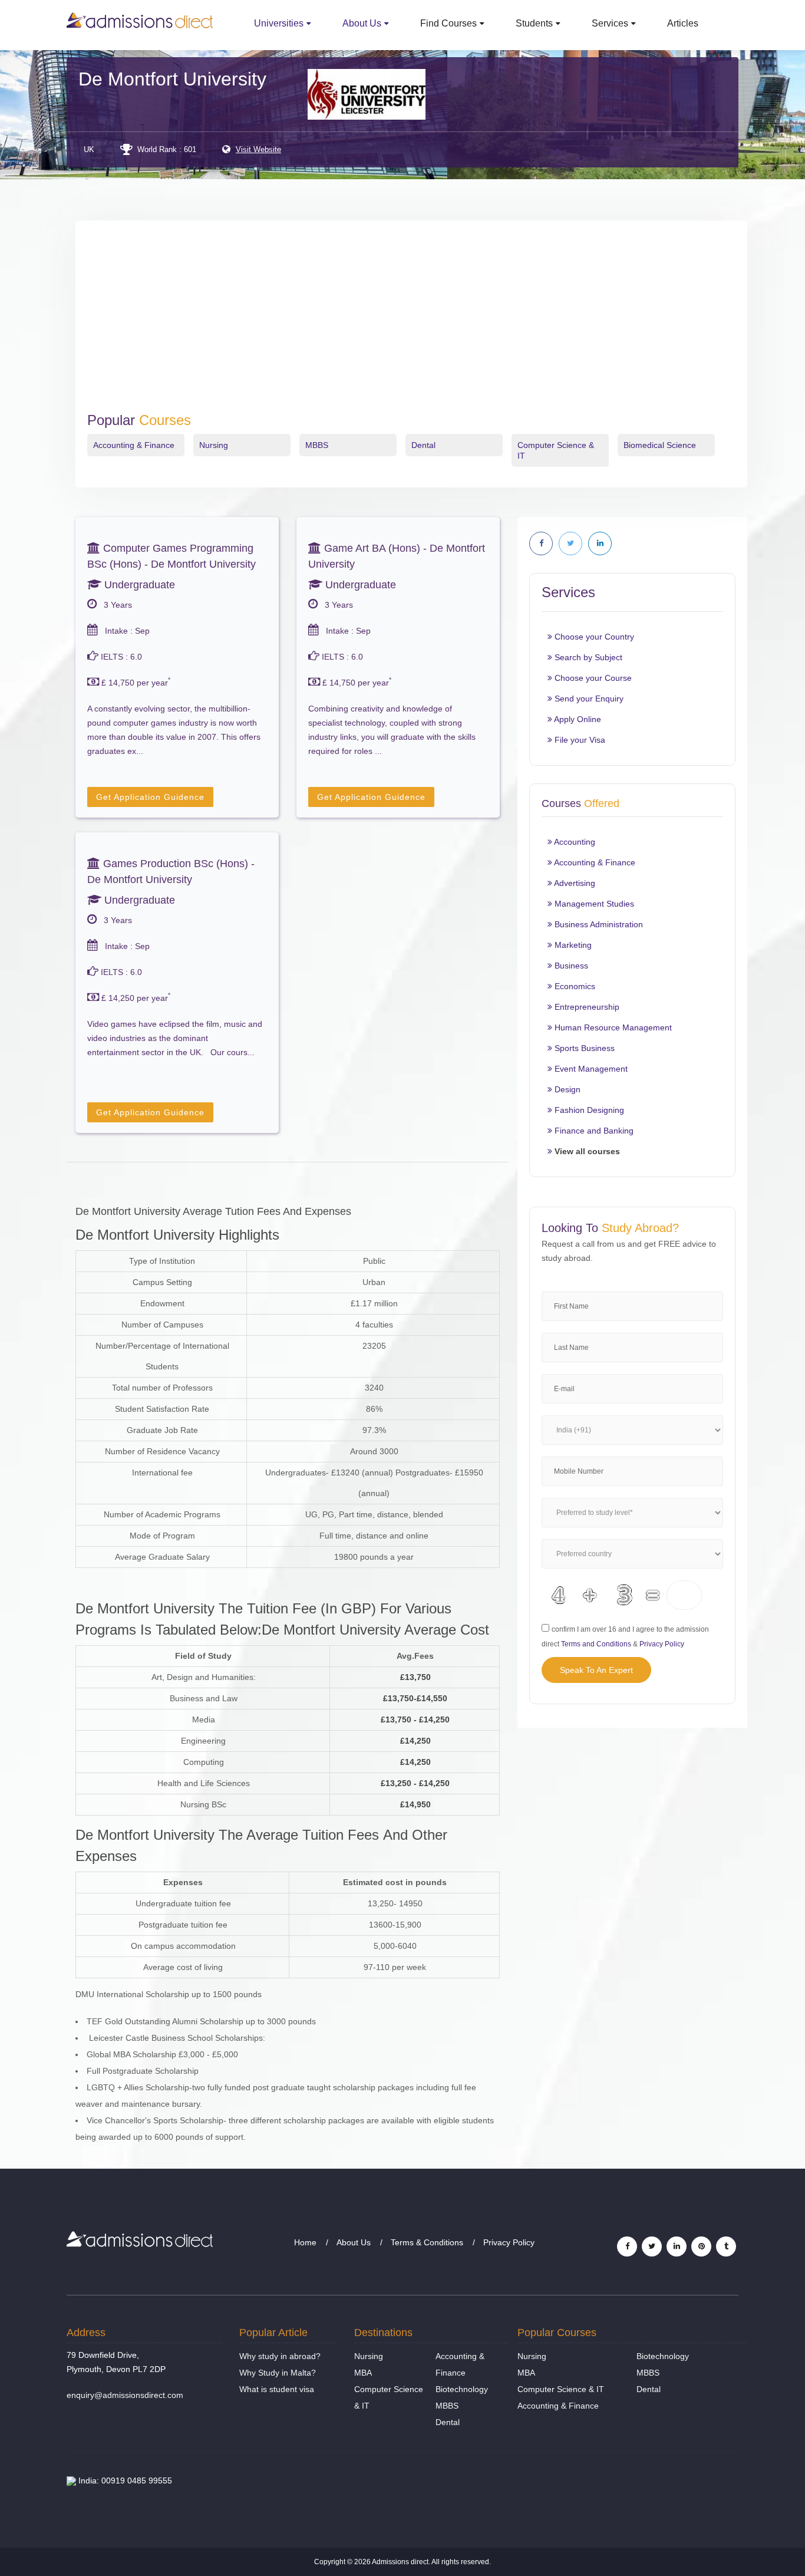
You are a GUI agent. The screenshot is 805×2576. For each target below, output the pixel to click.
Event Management (590, 1069)
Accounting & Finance (134, 445)
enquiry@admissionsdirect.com (125, 2395)
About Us (362, 23)
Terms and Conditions (596, 1644)
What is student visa (277, 2389)
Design (566, 1089)
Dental (423, 445)
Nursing (214, 445)
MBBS (317, 445)
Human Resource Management (612, 1027)
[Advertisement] (411, 324)
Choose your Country (593, 637)
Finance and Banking (593, 1131)
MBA (363, 2373)
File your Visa (579, 740)
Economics (574, 986)
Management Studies (593, 904)
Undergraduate (138, 585)
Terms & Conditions (427, 2242)
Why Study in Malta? (278, 2373)
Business (570, 966)
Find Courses (448, 23)
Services (610, 23)
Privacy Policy (662, 1644)
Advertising (574, 883)
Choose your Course (592, 678)
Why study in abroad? (280, 2356)
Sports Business (583, 1048)
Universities (279, 23)
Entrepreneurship (586, 1007)
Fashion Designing (588, 1110)
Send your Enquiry (588, 699)
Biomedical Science (660, 445)
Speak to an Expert (596, 1670)
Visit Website (258, 149)
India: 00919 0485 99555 (124, 2481)
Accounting (574, 842)
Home (305, 2242)
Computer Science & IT (561, 2389)
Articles (683, 23)
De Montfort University (172, 79)
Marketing (572, 945)
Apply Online (577, 719)
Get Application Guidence (150, 797)
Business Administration (598, 924)
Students (534, 23)
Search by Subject (587, 657)
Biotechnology (462, 2389)
